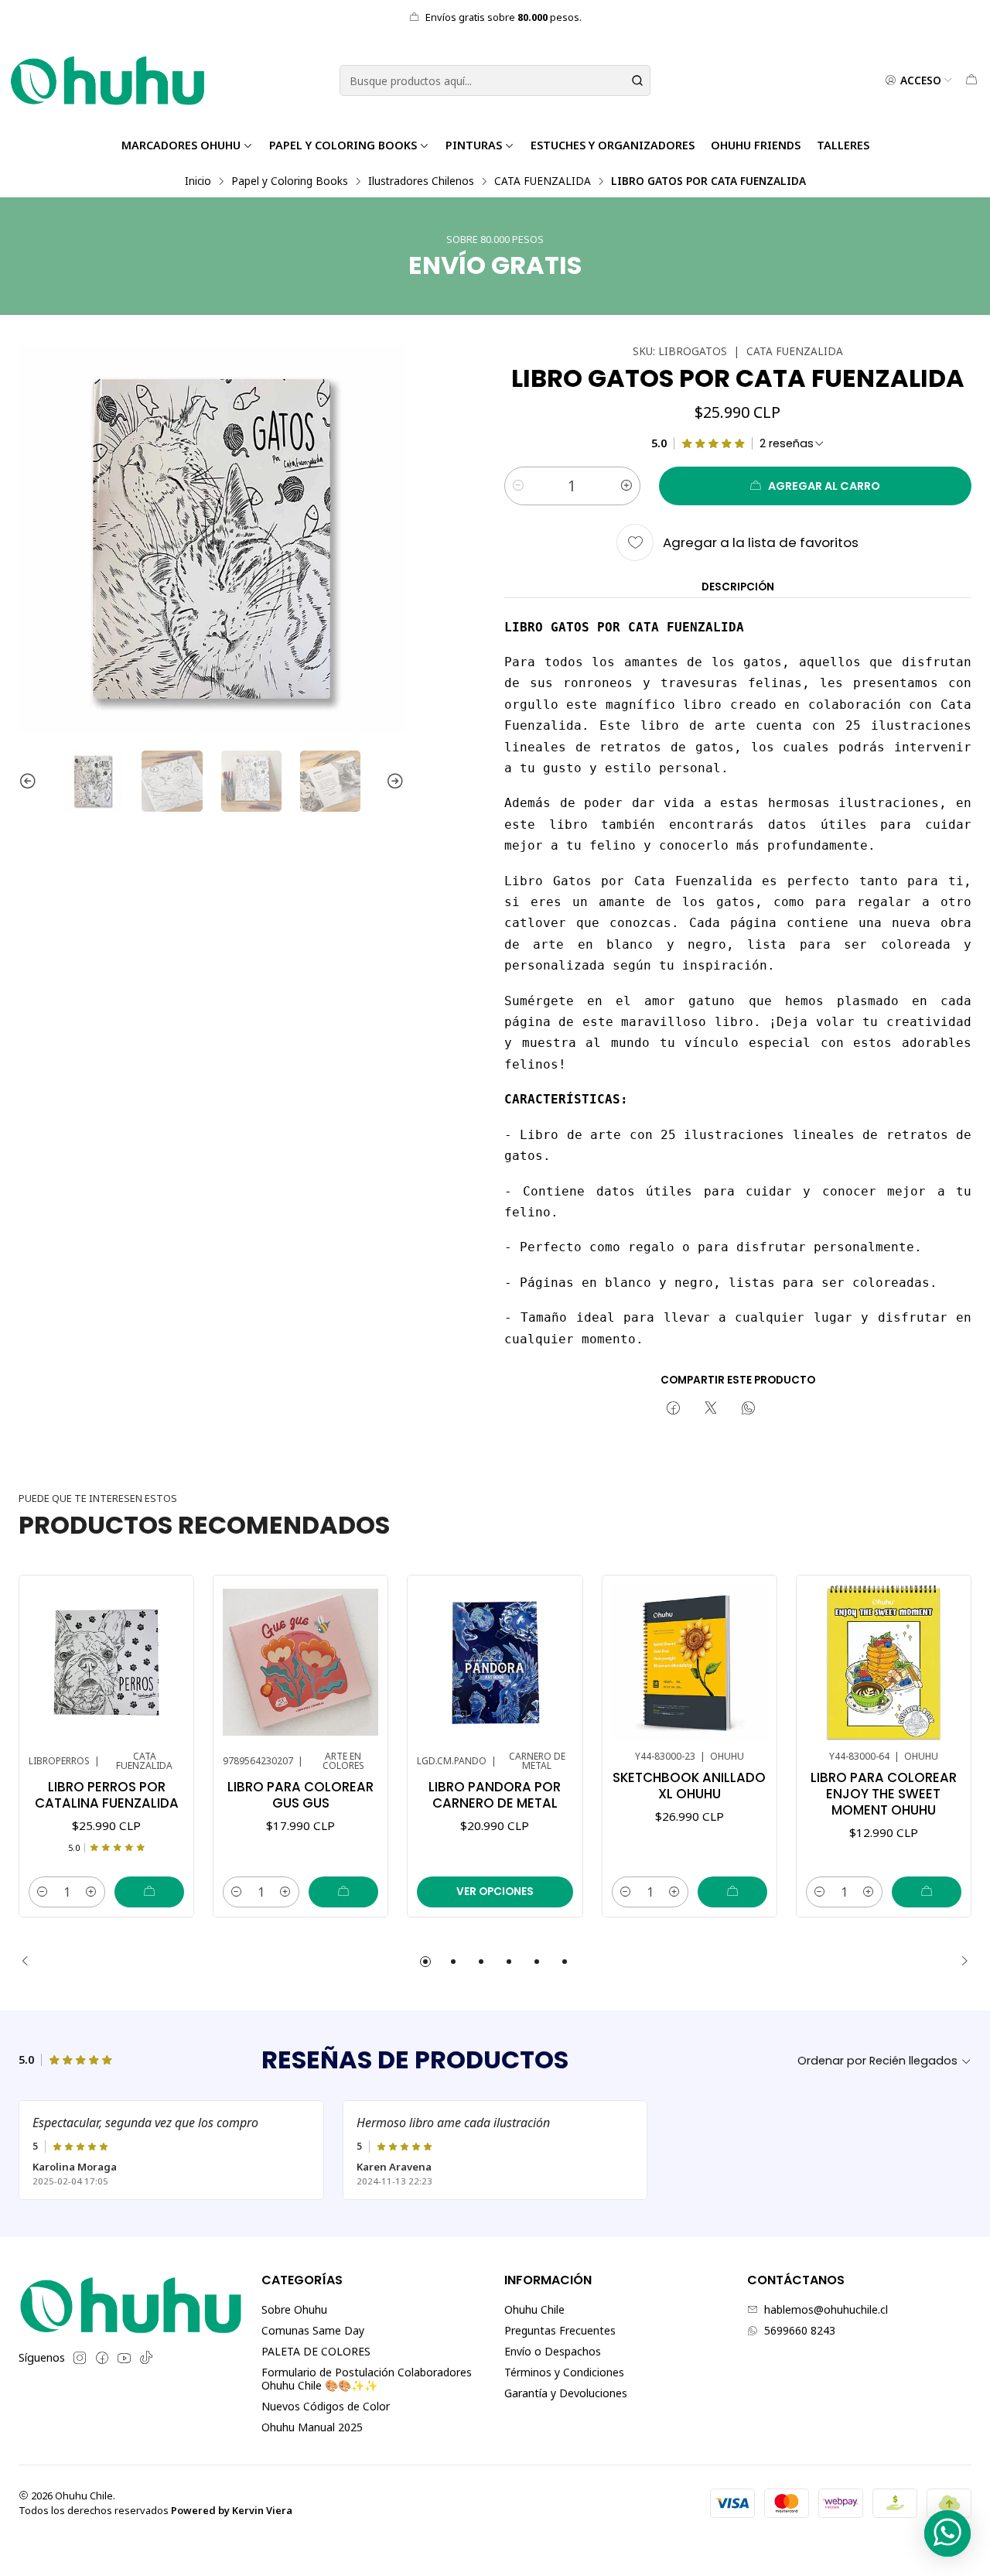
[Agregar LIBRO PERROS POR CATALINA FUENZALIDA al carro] (149, 1892)
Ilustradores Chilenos (421, 181)
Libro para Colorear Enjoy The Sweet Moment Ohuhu (884, 1794)
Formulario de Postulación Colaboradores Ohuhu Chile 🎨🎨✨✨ (367, 2379)
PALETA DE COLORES (316, 2351)
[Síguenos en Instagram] (80, 2358)
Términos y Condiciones (564, 2372)
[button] (425, 1962)
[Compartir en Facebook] (673, 1409)
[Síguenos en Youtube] (124, 2358)
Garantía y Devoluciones (566, 2393)
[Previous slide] (30, 781)
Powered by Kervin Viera (232, 2510)
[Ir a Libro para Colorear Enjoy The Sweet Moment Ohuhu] (884, 1663)
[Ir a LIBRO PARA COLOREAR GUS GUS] (300, 1663)
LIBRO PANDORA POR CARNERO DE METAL (495, 1795)
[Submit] (637, 80)
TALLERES (843, 145)
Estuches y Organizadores (613, 145)
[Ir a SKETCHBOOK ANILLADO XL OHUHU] (690, 1663)
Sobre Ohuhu (294, 2309)
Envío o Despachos (553, 2351)
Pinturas (474, 145)
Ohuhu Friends (756, 145)
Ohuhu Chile (534, 2309)
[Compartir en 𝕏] (711, 1409)
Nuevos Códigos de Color (326, 2406)
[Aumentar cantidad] (626, 486)
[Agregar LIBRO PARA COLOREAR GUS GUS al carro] (343, 1892)
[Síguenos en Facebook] (102, 2358)
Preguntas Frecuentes (560, 2330)
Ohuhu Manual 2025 (312, 2427)
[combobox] (495, 80)
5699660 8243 (800, 2330)
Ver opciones (495, 1892)
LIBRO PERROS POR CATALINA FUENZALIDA (107, 1795)
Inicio (198, 181)
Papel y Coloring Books (343, 145)
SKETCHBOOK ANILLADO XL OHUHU (689, 1786)
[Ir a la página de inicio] (108, 80)
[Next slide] (393, 781)
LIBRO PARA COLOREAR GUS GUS (300, 1795)
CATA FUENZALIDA (543, 181)
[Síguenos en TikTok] (146, 2358)
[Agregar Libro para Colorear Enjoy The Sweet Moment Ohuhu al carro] (927, 1892)
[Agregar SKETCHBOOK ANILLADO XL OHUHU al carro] (732, 1892)
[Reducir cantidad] (518, 486)
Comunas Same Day (313, 2330)
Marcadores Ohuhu (181, 145)
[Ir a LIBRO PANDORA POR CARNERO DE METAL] (495, 1663)
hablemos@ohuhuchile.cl (826, 2309)
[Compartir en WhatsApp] (748, 1409)
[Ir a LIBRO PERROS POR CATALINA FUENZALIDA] (106, 1663)
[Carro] (971, 80)
